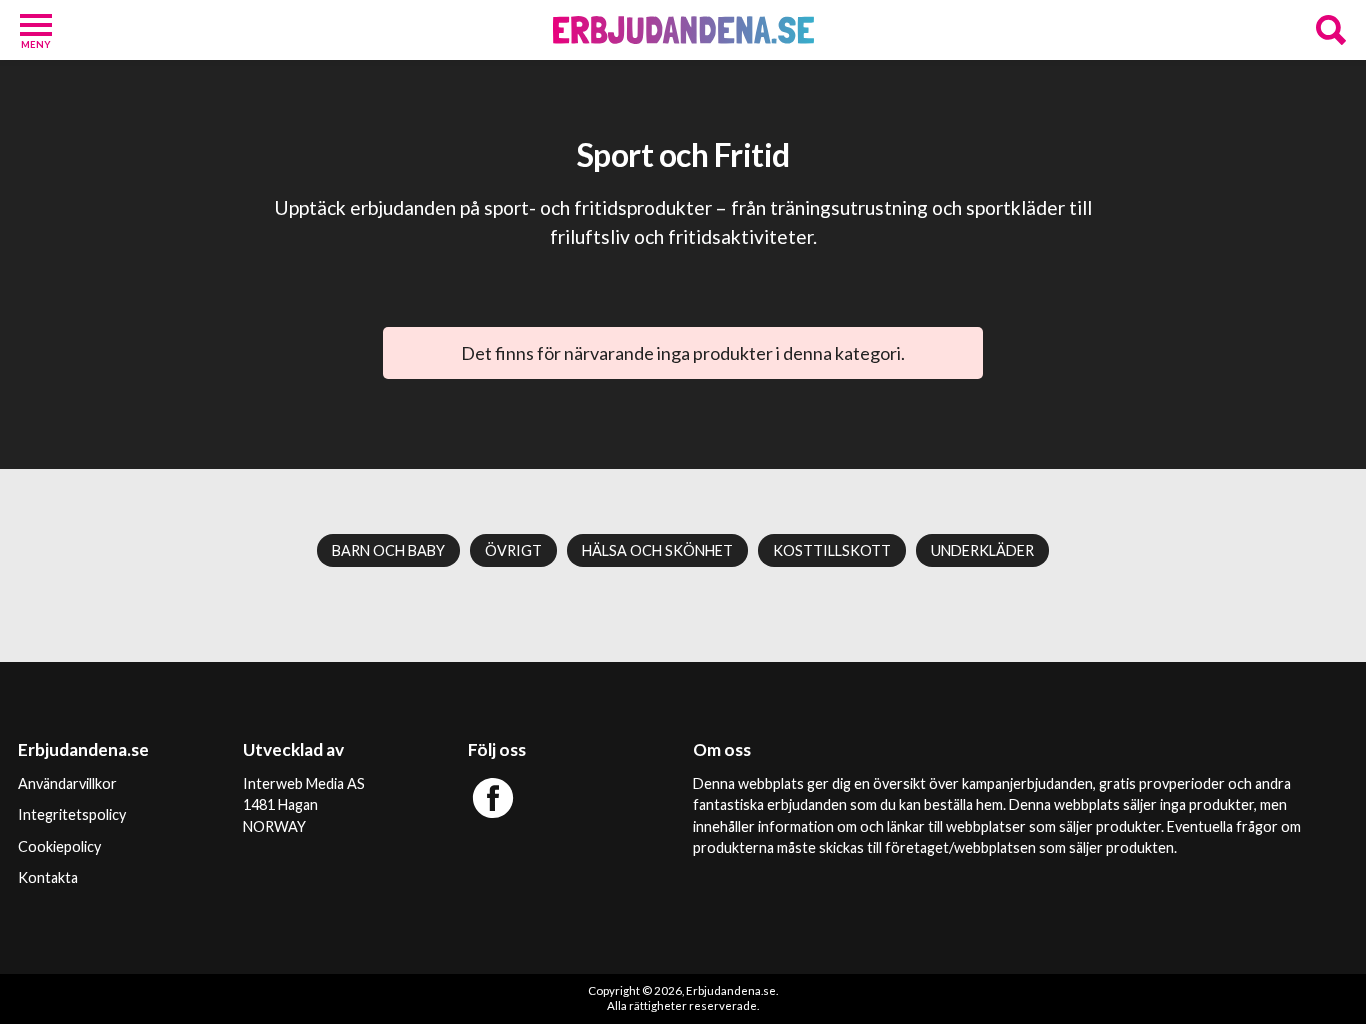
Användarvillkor (67, 783)
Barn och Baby (388, 550)
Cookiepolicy (59, 846)
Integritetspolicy (72, 814)
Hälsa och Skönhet (657, 550)
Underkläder (982, 550)
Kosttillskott (832, 550)
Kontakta (48, 877)
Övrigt (513, 550)
